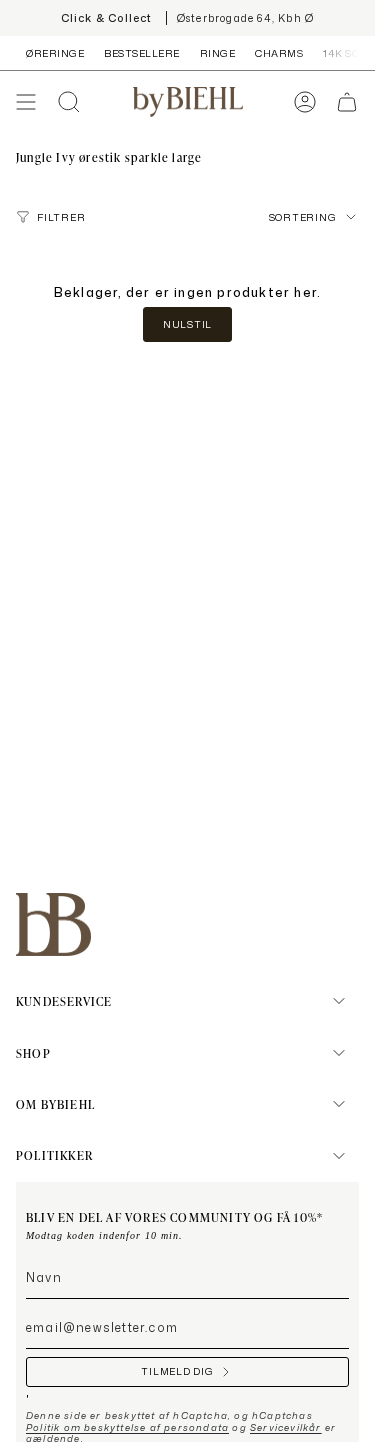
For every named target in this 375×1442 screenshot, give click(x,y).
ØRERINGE (55, 53)
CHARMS (279, 53)
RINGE (218, 53)
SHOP (33, 1053)
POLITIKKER (54, 1155)
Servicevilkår (286, 1427)
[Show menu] (26, 102)
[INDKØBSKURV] (347, 102)
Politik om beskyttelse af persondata (127, 1427)
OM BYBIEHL (55, 1104)
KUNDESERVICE (64, 1001)
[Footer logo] (53, 924)
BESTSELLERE (142, 53)
